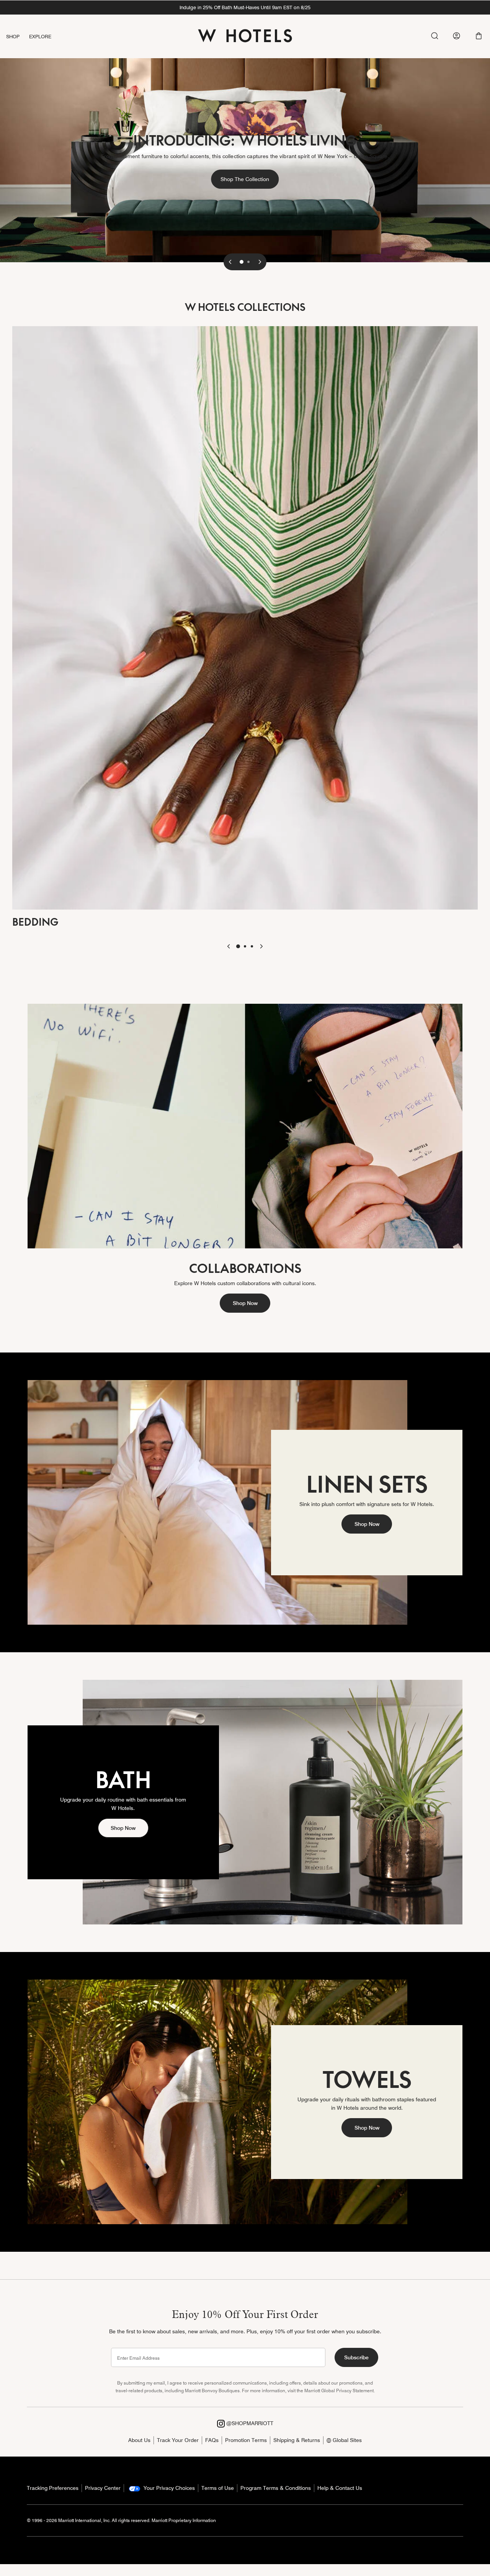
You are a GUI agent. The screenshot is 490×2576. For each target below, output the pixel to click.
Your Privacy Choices (168, 2488)
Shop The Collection (250, 179)
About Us (139, 2440)
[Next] (260, 262)
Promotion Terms (246, 2440)
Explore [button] (40, 36)
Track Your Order (178, 2440)
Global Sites (346, 2440)
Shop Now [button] (245, 1303)
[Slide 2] (248, 262)
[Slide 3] (252, 946)
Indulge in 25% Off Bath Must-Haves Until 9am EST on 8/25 (245, 7)
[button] (479, 36)
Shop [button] (13, 36)
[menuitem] (18, 37)
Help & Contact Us (340, 2488)
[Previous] (230, 262)
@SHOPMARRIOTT (249, 2423)
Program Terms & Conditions (276, 2488)
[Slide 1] (242, 262)
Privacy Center (103, 2488)
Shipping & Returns (297, 2440)
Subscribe (356, 2357)
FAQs (212, 2440)
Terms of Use (218, 2488)
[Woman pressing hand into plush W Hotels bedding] (245, 617)
